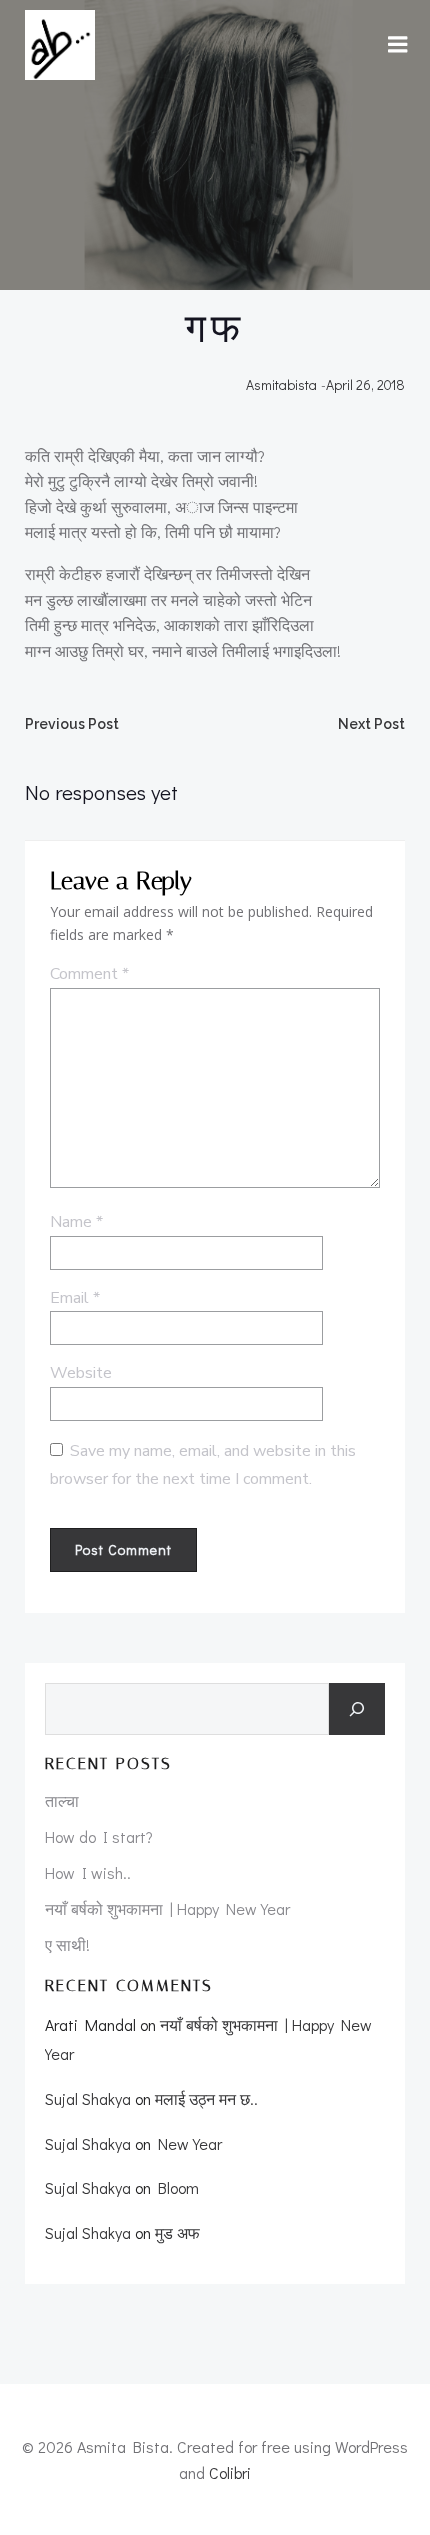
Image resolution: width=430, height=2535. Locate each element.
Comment (89, 974)
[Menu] (398, 45)
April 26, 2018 (365, 384)
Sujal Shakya (88, 2098)
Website (81, 1373)
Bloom (178, 2187)
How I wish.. (88, 1872)
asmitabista (281, 384)
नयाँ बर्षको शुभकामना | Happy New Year (167, 1908)
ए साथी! (67, 1944)
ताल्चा (62, 1800)
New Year (190, 2143)
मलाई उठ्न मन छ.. (206, 2098)
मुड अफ (177, 2232)
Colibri (230, 2472)
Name (76, 1222)
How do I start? (99, 1836)
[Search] (357, 1709)
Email (75, 1298)
